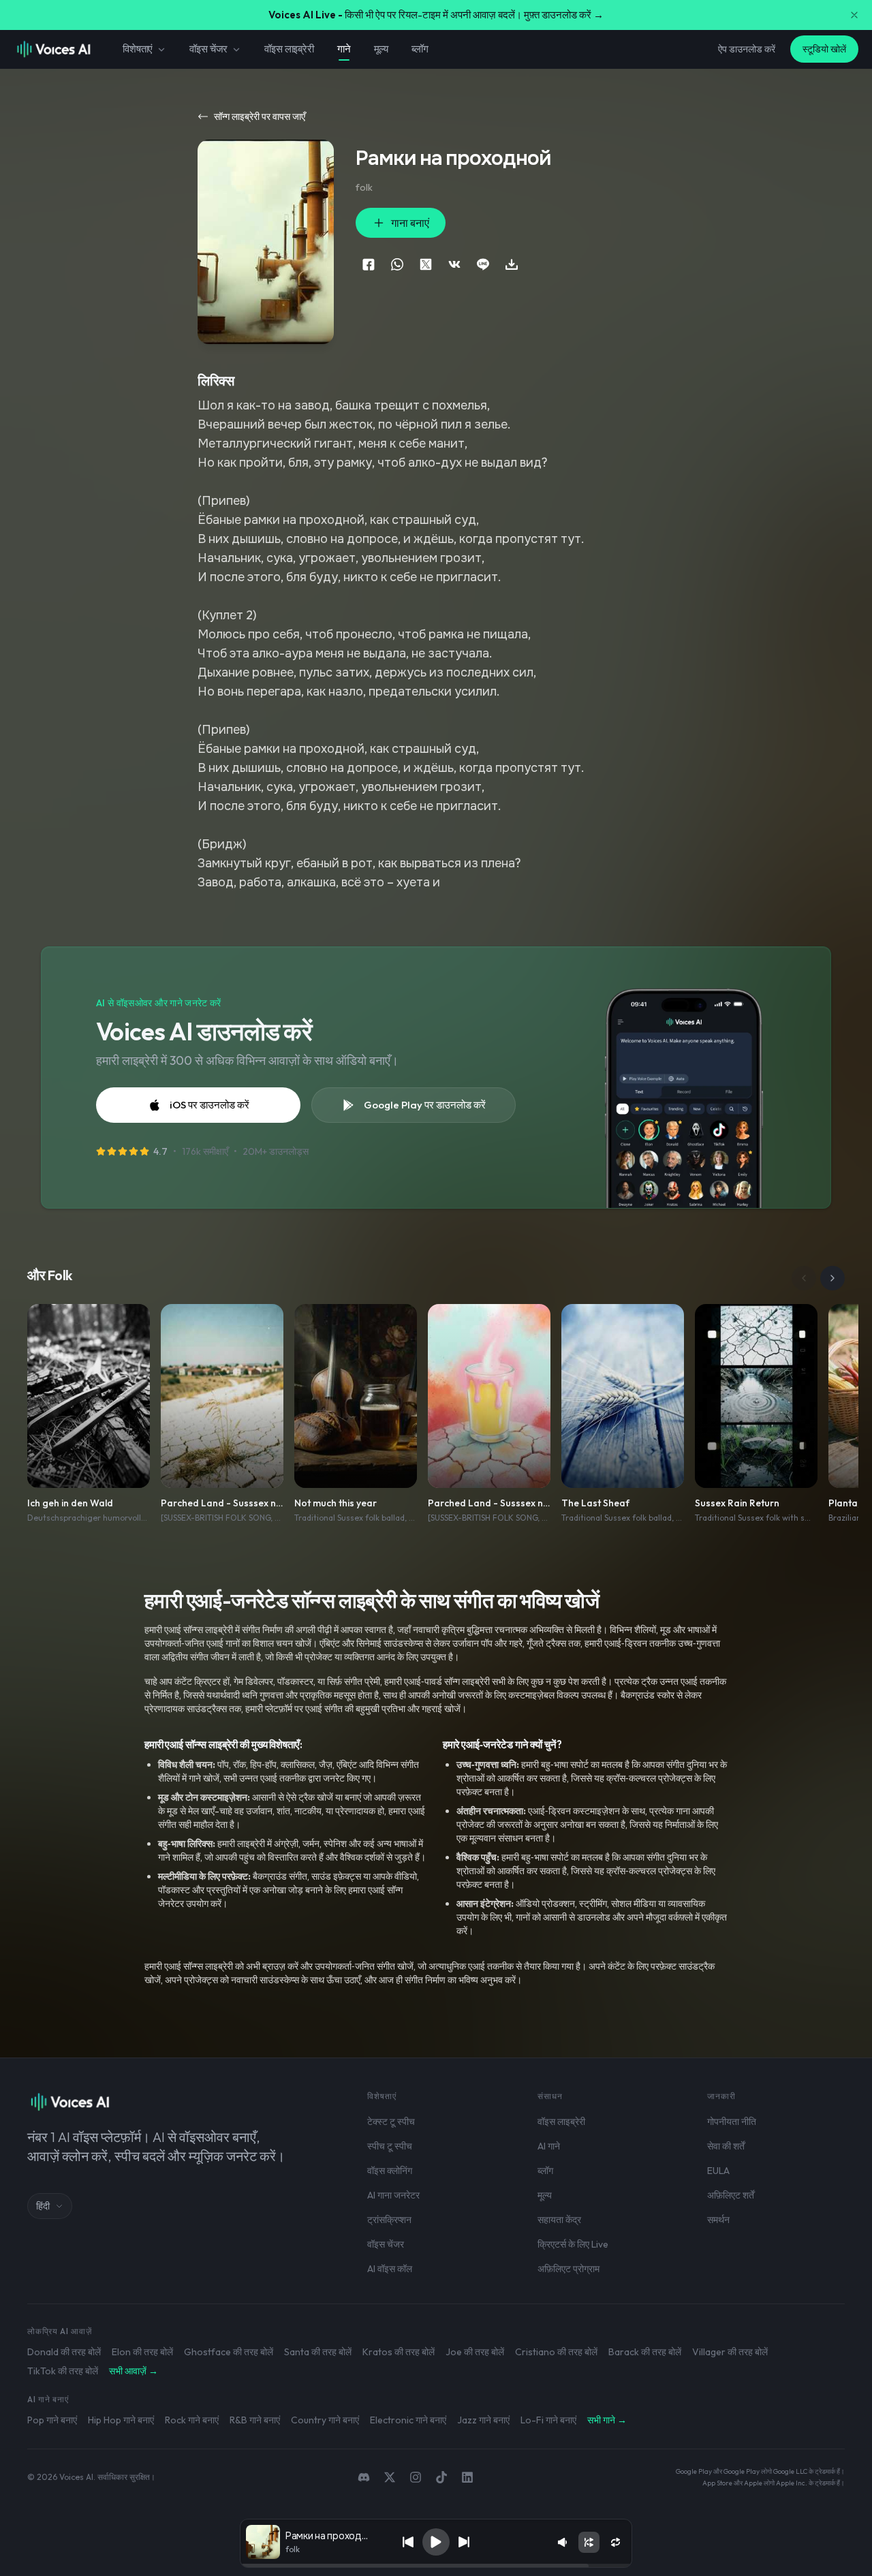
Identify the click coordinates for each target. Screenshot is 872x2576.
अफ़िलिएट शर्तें (731, 2195)
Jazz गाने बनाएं (483, 2420)
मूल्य (381, 49)
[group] (436, 2566)
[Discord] (364, 2477)
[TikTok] (441, 2477)
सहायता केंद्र (559, 2220)
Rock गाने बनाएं (192, 2420)
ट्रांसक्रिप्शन (389, 2220)
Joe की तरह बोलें (475, 2352)
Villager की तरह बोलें (730, 2352)
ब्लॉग (420, 49)
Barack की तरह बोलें (645, 2352)
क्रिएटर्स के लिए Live (573, 2244)
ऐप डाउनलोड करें (747, 49)
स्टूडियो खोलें (824, 49)
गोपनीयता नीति (732, 2122)
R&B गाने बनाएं (255, 2420)
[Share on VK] (454, 264)
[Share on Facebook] (369, 264)
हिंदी (43, 2206)
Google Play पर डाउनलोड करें (425, 1105)
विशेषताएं (138, 49)
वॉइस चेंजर (208, 49)
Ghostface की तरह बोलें (229, 2352)
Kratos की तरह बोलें (399, 2352)
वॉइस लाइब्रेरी (289, 49)
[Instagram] (416, 2477)
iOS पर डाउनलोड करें (209, 1105)
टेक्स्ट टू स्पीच (391, 2122)
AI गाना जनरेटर (393, 2195)
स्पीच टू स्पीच (390, 2146)
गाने (344, 49)
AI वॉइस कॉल (390, 2269)
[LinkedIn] (467, 2477)
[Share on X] (426, 264)
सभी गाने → (607, 2420)
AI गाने (549, 2146)
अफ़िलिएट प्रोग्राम (569, 2269)
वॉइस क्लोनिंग (390, 2171)
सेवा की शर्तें (726, 2146)
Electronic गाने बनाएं (408, 2420)
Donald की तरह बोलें (64, 2352)
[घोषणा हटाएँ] (854, 15)
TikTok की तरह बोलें (63, 2371)
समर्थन (718, 2220)
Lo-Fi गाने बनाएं (548, 2420)
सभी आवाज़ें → (134, 2371)
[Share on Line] (483, 264)
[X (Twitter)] (390, 2477)
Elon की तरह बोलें (142, 2352)
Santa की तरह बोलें (318, 2352)
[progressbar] (436, 2566)
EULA (718, 2171)
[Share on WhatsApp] (397, 264)
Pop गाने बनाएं (52, 2420)
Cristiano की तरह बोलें (556, 2352)
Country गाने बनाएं (325, 2420)
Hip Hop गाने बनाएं (121, 2420)
